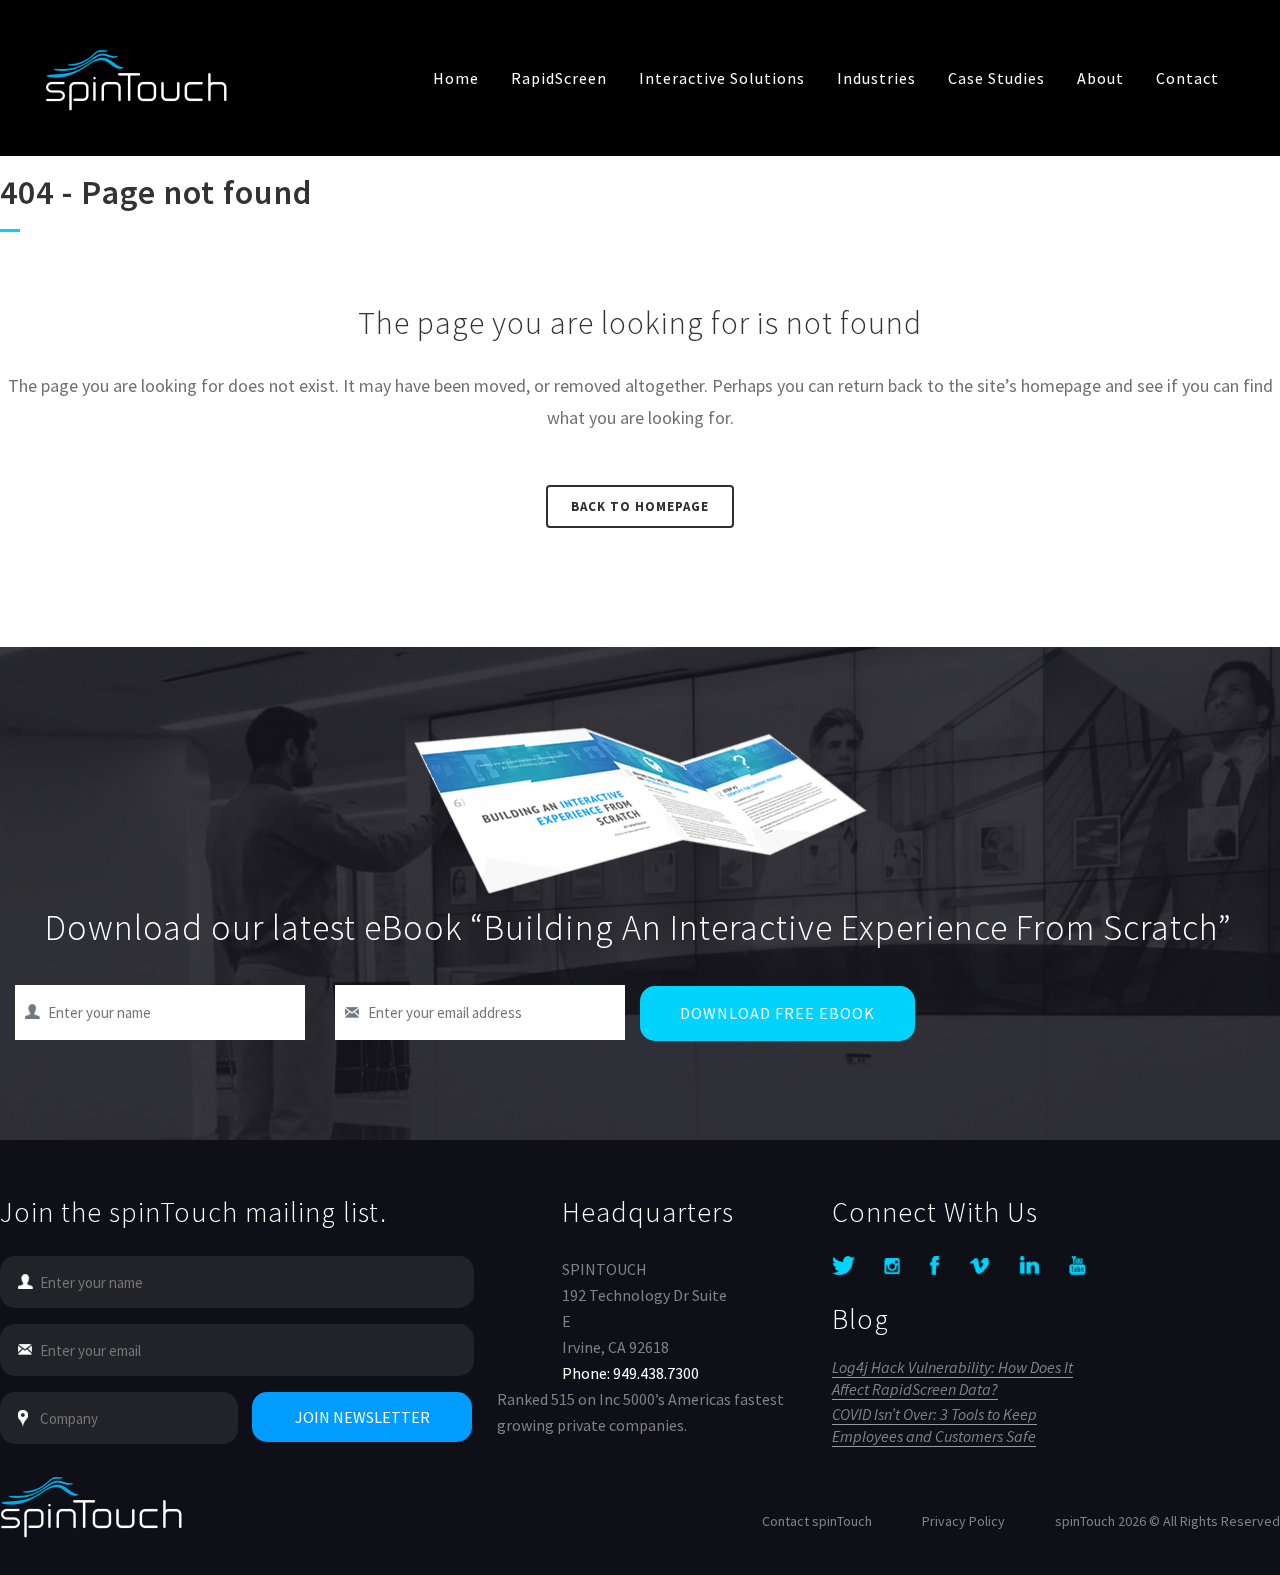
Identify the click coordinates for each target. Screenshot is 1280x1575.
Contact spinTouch (817, 1521)
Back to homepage (640, 506)
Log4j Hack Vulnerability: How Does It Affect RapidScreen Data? (952, 1378)
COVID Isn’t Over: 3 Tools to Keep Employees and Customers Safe (934, 1425)
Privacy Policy (963, 1521)
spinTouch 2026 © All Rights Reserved (1167, 1521)
